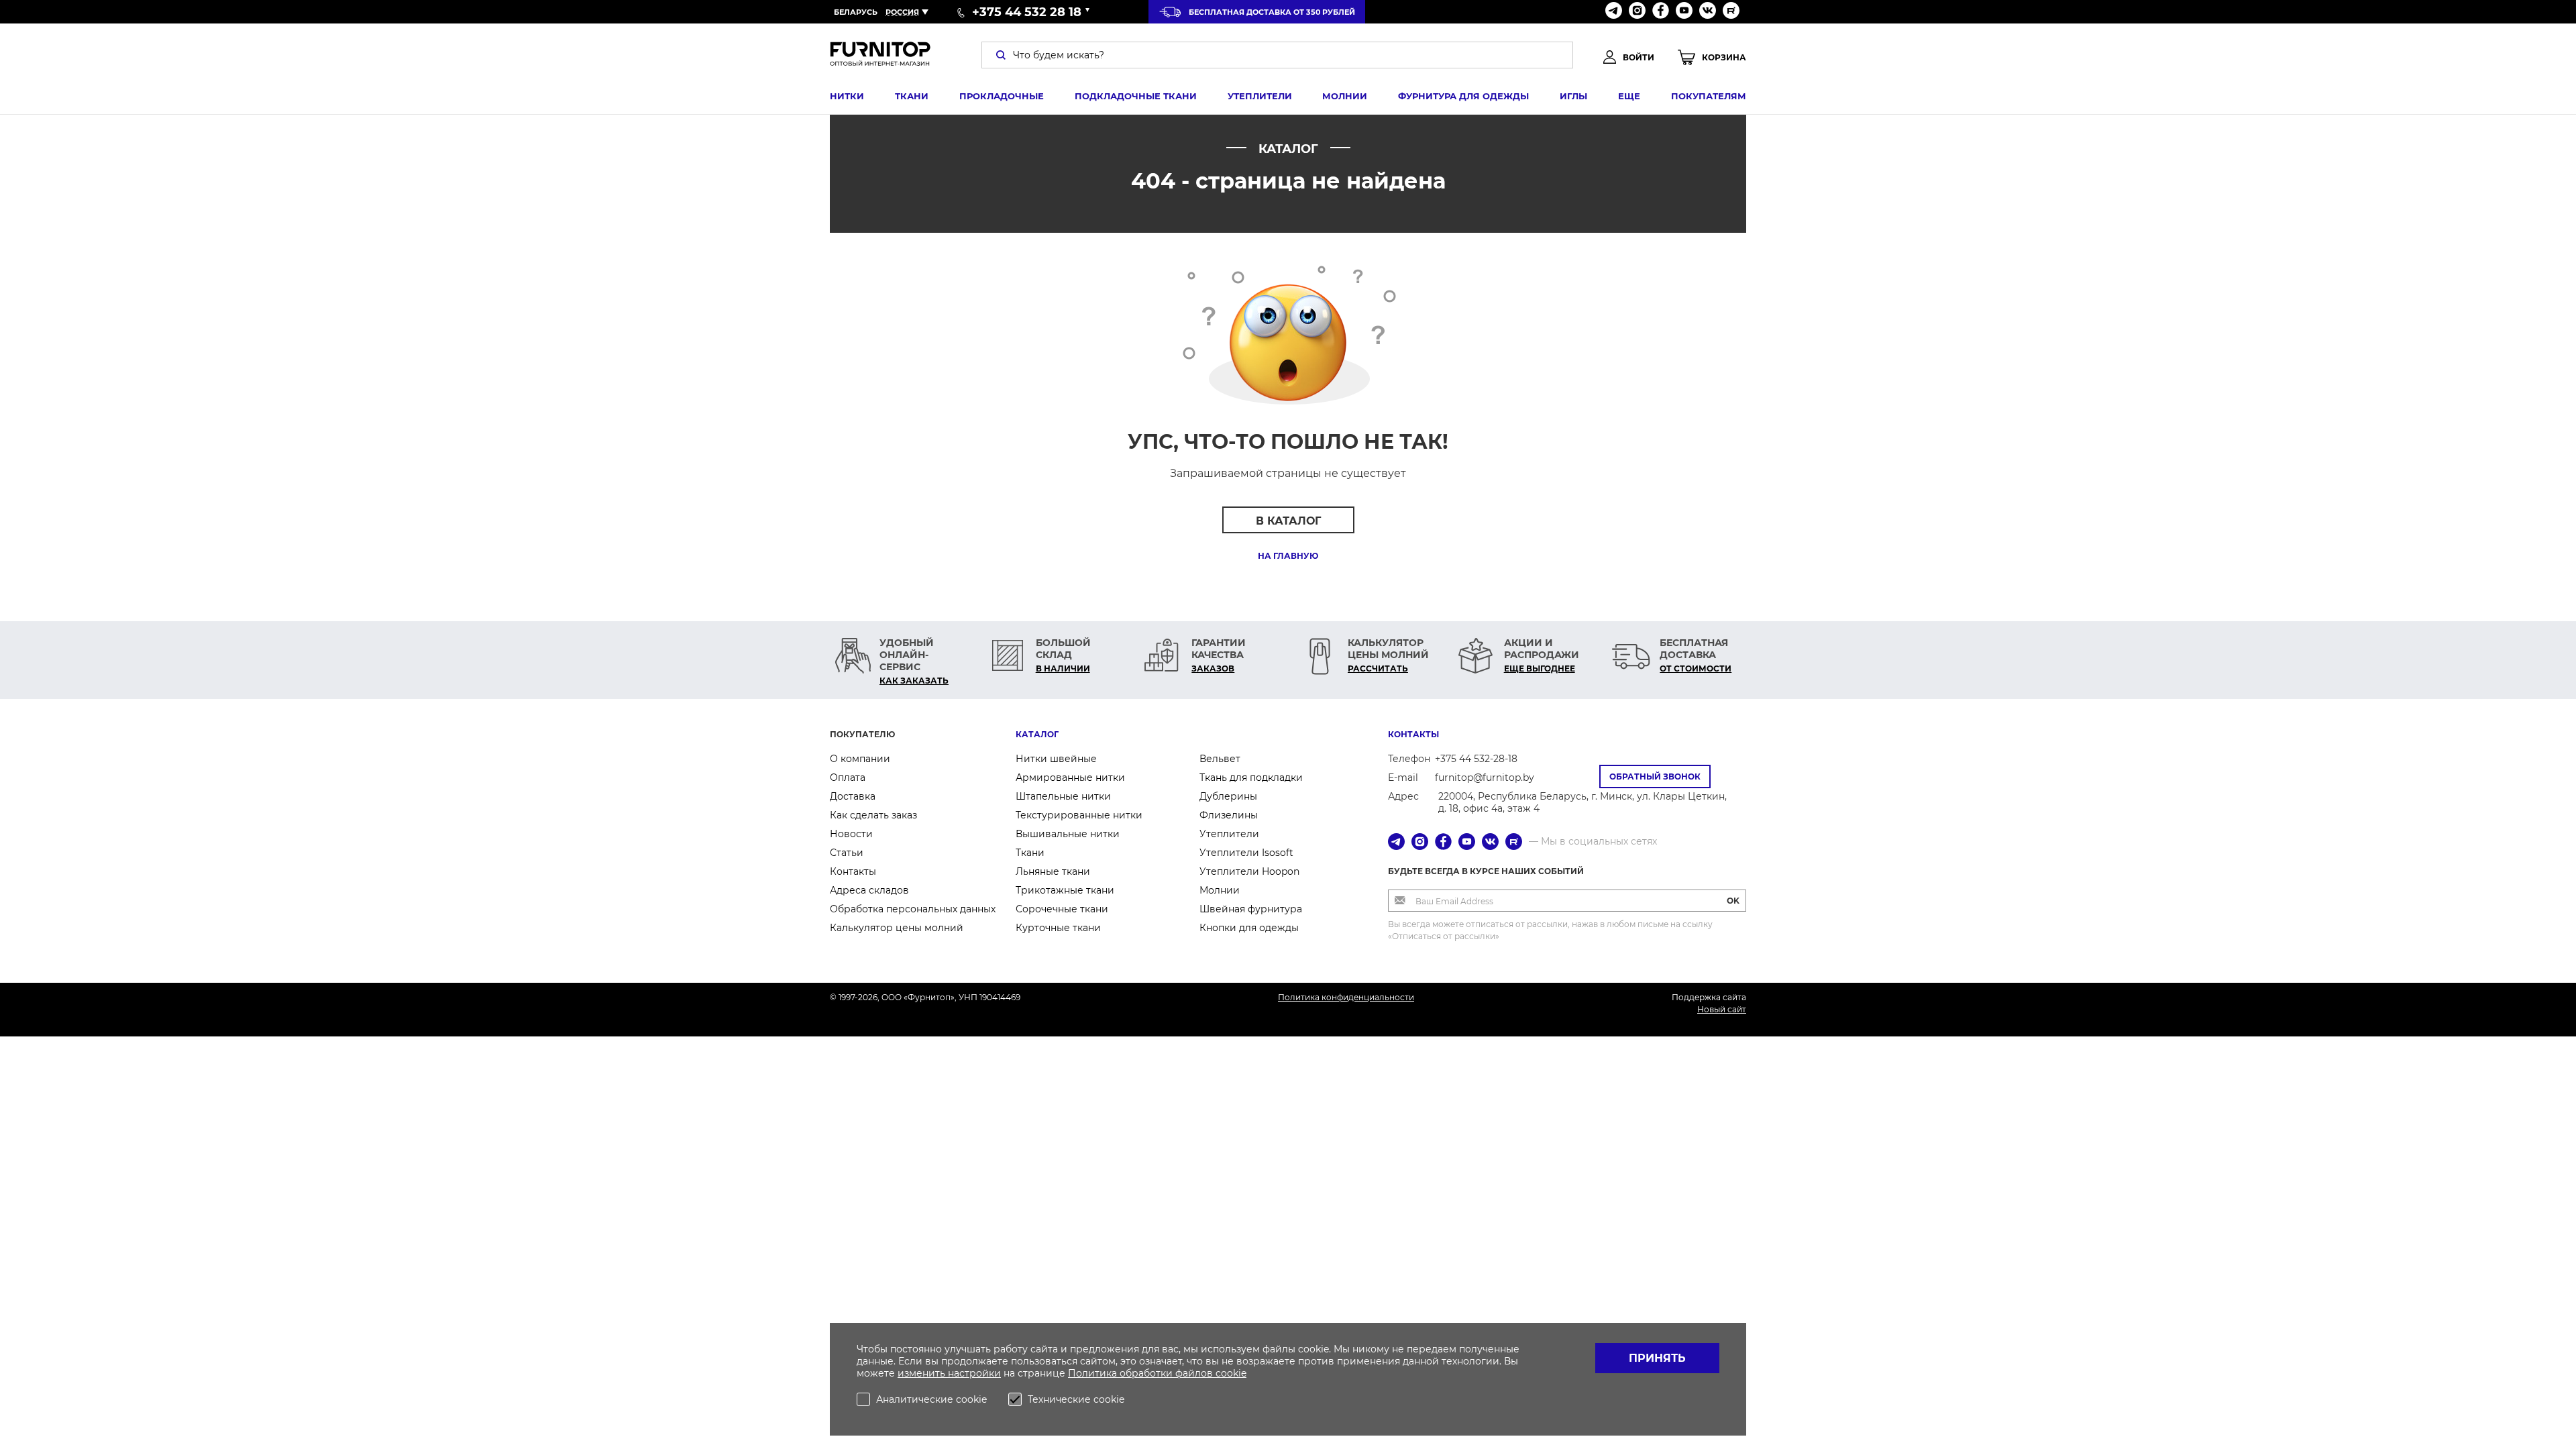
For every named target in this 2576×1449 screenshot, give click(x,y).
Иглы (1573, 96)
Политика (1094, 1373)
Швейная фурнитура (1251, 909)
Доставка (853, 796)
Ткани (912, 96)
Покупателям (1709, 96)
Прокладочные (1002, 96)
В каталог (1288, 521)
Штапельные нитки (1063, 796)
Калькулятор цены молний (897, 928)
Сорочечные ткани (1062, 909)
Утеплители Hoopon (1249, 871)
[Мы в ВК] (1708, 12)
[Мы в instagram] (1637, 12)
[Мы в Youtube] (1684, 12)
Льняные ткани (1053, 871)
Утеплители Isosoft (1246, 853)
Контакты (853, 871)
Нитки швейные (1056, 759)
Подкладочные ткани (1136, 96)
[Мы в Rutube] (1731, 12)
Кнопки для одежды (1249, 928)
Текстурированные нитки (1079, 815)
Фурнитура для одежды (1463, 96)
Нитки (847, 96)
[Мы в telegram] (1614, 12)
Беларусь (856, 12)
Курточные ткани (1058, 928)
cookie (1231, 1373)
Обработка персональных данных (913, 909)
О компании (860, 759)
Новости (851, 834)
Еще (1629, 96)
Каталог (1037, 734)
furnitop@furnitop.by (1485, 777)
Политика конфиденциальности (1346, 997)
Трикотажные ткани (1065, 890)
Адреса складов (869, 890)
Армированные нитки (1070, 777)
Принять (1657, 1358)
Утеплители (1260, 96)
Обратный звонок (1655, 776)
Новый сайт (1722, 1009)
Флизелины (1229, 815)
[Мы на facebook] (1661, 12)
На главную (1288, 556)
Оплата (848, 777)
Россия (902, 12)
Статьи (847, 853)
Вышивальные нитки (1068, 834)
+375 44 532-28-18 (1476, 759)
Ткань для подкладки (1251, 777)
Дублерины (1228, 796)
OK (1733, 901)
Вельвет (1220, 759)
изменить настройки (949, 1373)
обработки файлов (1168, 1373)
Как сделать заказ (873, 815)
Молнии (1345, 96)
